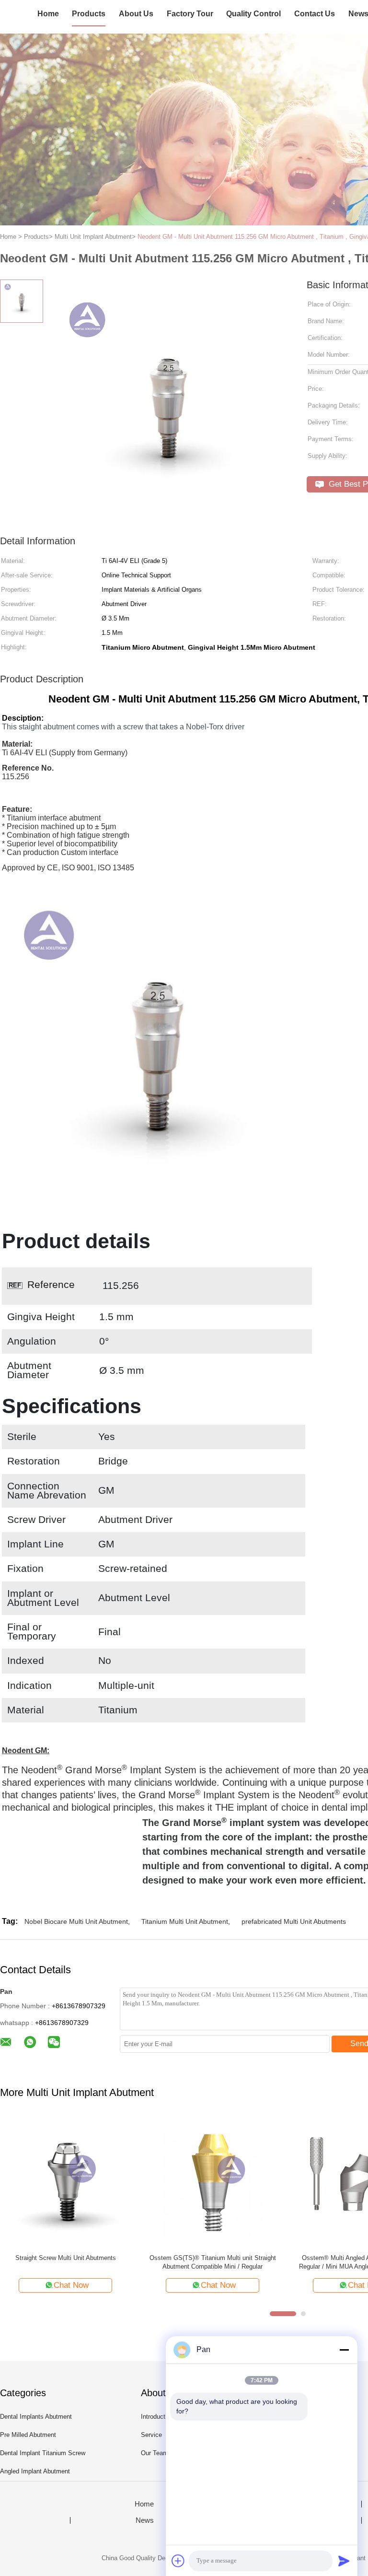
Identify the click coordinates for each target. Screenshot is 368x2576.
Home (48, 14)
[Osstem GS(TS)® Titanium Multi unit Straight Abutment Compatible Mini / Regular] (213, 2181)
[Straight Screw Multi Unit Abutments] (65, 2181)
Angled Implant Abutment (35, 2471)
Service (151, 2435)
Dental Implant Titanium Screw (43, 2453)
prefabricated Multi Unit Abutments (294, 1921)
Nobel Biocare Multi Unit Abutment (76, 1921)
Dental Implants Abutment (36, 2417)
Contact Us (315, 14)
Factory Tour (190, 14)
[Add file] (178, 2561)
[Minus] (344, 2350)
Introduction (157, 2417)
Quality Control (253, 14)
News (145, 2520)
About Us (136, 14)
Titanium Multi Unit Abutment (185, 1921)
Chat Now (71, 2285)
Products (89, 14)
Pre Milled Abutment (28, 2435)
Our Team (155, 2453)
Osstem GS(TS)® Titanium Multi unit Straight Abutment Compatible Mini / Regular (213, 2262)
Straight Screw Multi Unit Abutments (66, 2258)
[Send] (344, 2561)
